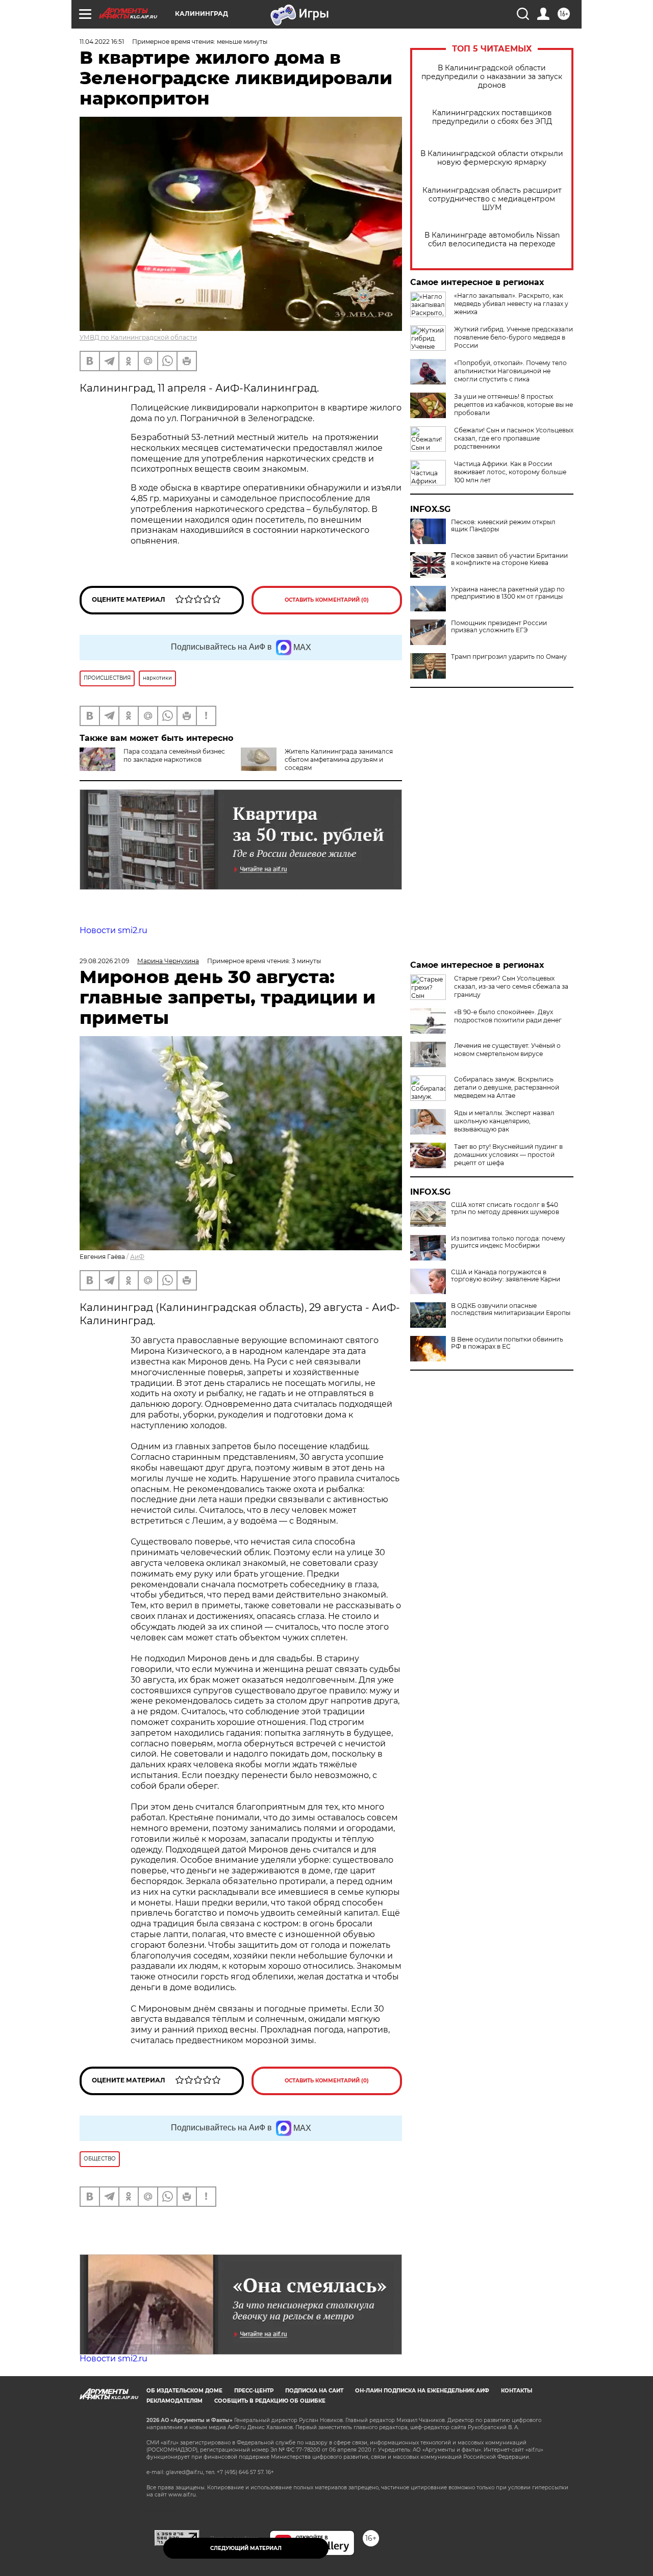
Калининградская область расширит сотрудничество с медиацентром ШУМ (492, 199)
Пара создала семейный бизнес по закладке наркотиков (174, 755)
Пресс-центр (254, 2391)
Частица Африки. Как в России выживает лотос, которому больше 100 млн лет (510, 472)
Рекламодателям (174, 2401)
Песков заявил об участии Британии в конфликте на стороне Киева (509, 559)
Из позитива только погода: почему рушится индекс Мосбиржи (508, 1242)
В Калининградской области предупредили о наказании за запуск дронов (492, 77)
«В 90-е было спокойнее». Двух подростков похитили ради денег (508, 1016)
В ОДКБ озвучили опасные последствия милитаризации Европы (511, 1309)
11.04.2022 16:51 (102, 42)
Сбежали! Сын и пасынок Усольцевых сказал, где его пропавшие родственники (514, 438)
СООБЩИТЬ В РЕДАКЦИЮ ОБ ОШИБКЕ (270, 2401)
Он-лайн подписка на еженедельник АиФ (422, 2391)
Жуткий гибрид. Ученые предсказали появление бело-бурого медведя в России (513, 337)
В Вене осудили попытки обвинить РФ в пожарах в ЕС (507, 1343)
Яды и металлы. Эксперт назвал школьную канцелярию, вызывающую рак (504, 1121)
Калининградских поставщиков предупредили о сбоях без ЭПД (492, 117)
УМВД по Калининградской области (138, 337)
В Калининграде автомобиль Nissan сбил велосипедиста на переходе (492, 240)
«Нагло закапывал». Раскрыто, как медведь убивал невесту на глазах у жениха (511, 304)
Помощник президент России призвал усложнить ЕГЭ (499, 627)
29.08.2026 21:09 (104, 961)
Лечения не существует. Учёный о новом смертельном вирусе (507, 1050)
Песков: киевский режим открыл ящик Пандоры (503, 526)
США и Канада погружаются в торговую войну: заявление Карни (506, 1276)
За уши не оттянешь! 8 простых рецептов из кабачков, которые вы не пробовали (513, 405)
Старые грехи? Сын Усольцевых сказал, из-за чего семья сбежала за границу (511, 986)
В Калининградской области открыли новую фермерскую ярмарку (492, 158)
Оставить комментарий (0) (327, 600)
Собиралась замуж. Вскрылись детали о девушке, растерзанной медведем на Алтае (507, 1087)
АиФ (137, 1257)
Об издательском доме (184, 2391)
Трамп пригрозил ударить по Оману (509, 657)
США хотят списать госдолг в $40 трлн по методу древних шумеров (505, 1208)
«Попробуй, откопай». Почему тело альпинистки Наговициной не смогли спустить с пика (510, 371)
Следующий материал (246, 2548)
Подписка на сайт (314, 2391)
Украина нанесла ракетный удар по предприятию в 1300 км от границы (508, 593)
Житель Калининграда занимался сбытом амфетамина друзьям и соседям (339, 759)
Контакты (517, 2391)
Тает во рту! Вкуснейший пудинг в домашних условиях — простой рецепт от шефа (508, 1155)
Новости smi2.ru (114, 930)
